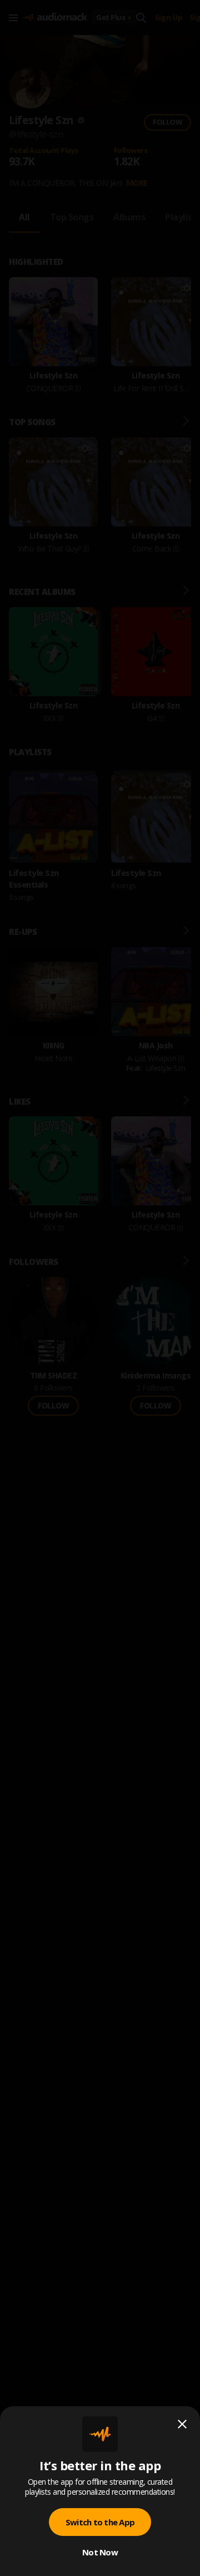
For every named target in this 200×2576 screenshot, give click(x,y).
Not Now (100, 2552)
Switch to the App (100, 2522)
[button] (100, 1288)
